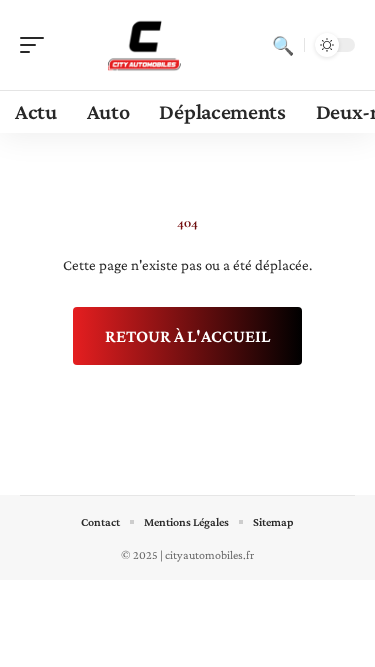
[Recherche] (283, 45)
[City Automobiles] (144, 45)
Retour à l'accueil (187, 336)
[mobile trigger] (37, 45)
